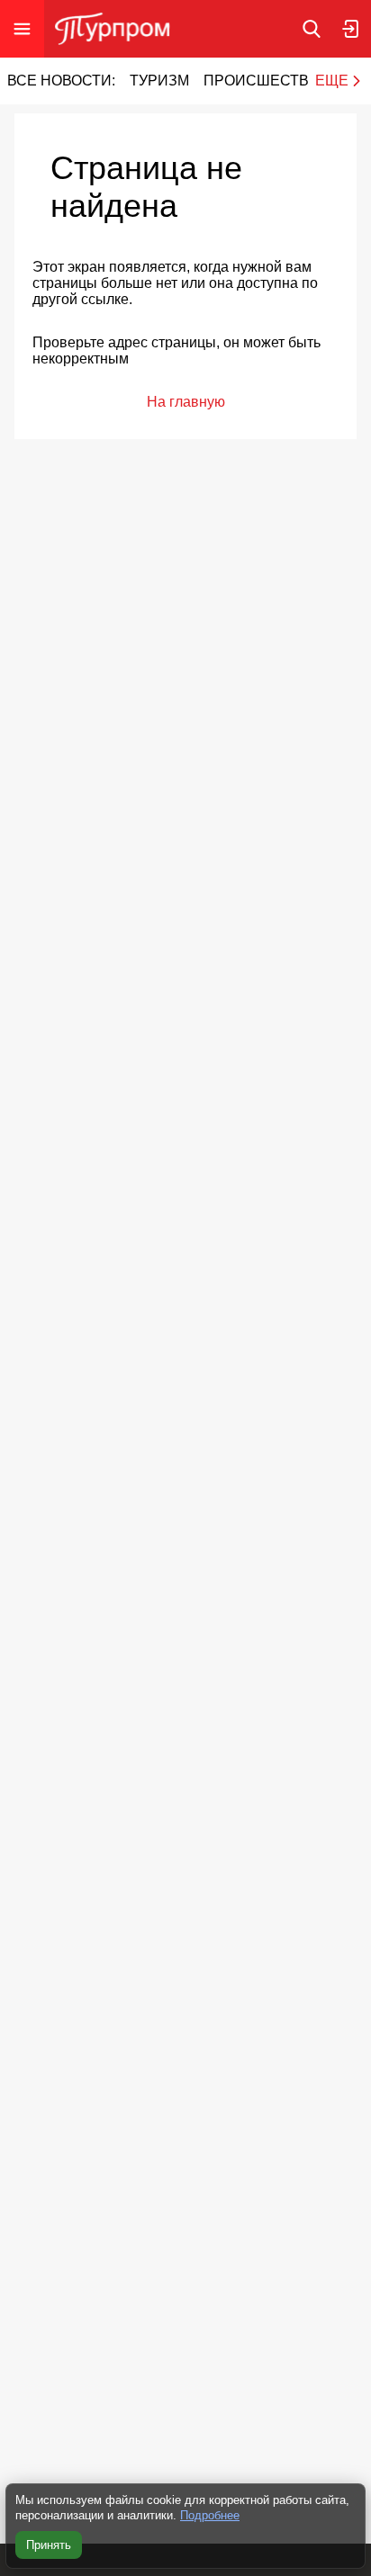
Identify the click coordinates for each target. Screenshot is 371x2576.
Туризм (159, 81)
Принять (49, 2545)
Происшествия (267, 81)
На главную (186, 402)
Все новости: (61, 81)
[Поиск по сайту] (312, 29)
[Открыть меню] (22, 29)
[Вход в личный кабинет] (351, 29)
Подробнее (210, 2515)
